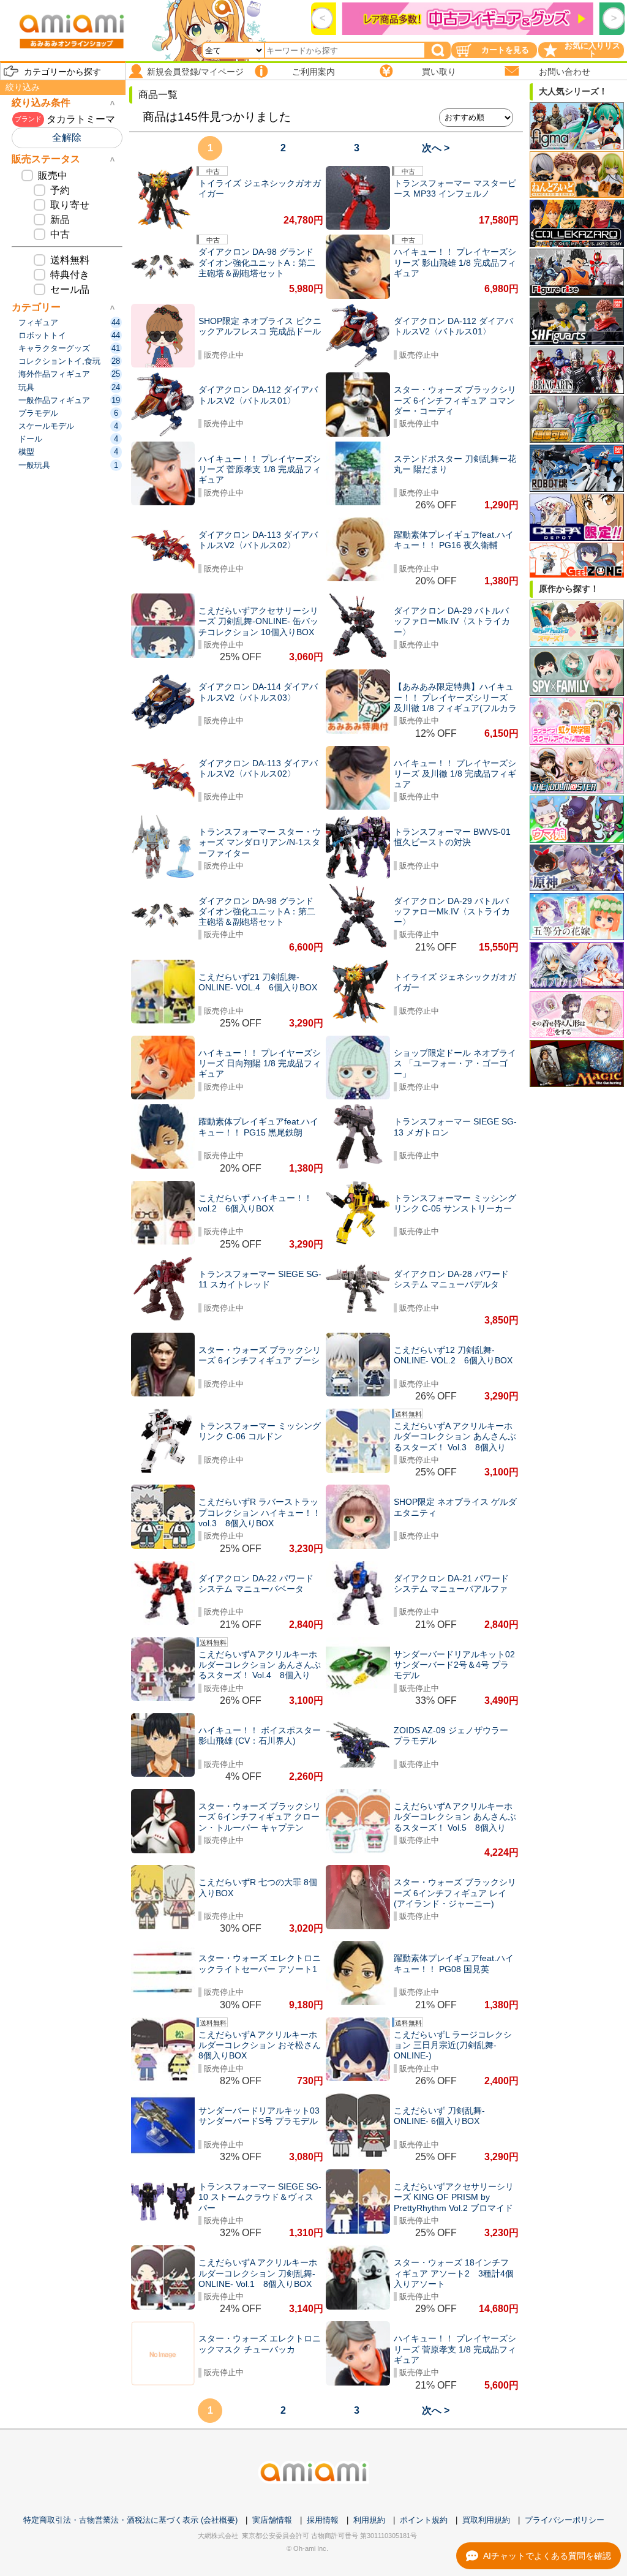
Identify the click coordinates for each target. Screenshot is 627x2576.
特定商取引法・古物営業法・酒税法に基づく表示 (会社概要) (130, 2520)
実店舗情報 (272, 2520)
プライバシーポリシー (565, 2520)
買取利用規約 (486, 2520)
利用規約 (369, 2520)
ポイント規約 (424, 2520)
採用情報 (323, 2520)
